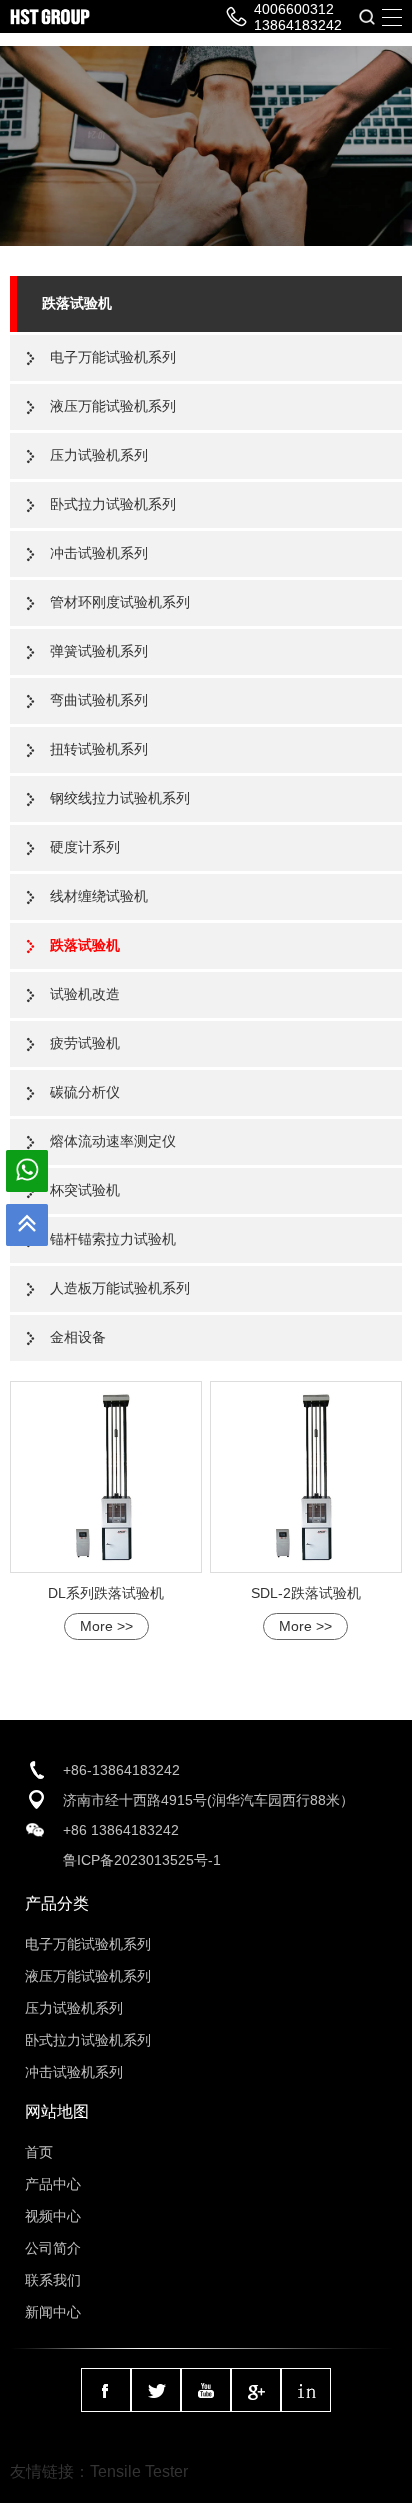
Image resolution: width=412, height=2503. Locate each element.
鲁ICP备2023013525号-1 (142, 1860)
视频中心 (53, 2216)
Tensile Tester (139, 2471)
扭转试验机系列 (99, 749)
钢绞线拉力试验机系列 (120, 798)
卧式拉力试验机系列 (113, 504)
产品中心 (53, 2184)
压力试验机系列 (99, 455)
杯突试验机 (85, 1190)
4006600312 (294, 9)
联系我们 (53, 2280)
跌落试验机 (77, 303)
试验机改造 (85, 994)
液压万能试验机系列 (113, 406)
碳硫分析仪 (85, 1092)
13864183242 (298, 25)
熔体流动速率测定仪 (113, 1141)
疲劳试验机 (85, 1043)
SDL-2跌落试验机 (306, 1593)
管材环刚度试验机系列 (120, 602)
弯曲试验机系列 (99, 700)
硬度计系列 (85, 847)
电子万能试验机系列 (113, 357)
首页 (39, 2152)
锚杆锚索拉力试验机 (113, 1239)
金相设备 (78, 1337)
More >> (106, 1626)
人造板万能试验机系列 (120, 1288)
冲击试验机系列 (99, 553)
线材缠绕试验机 (99, 896)
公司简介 (53, 2248)
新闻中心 (53, 2312)
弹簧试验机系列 (99, 651)
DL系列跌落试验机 (106, 1593)
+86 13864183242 (121, 1830)
